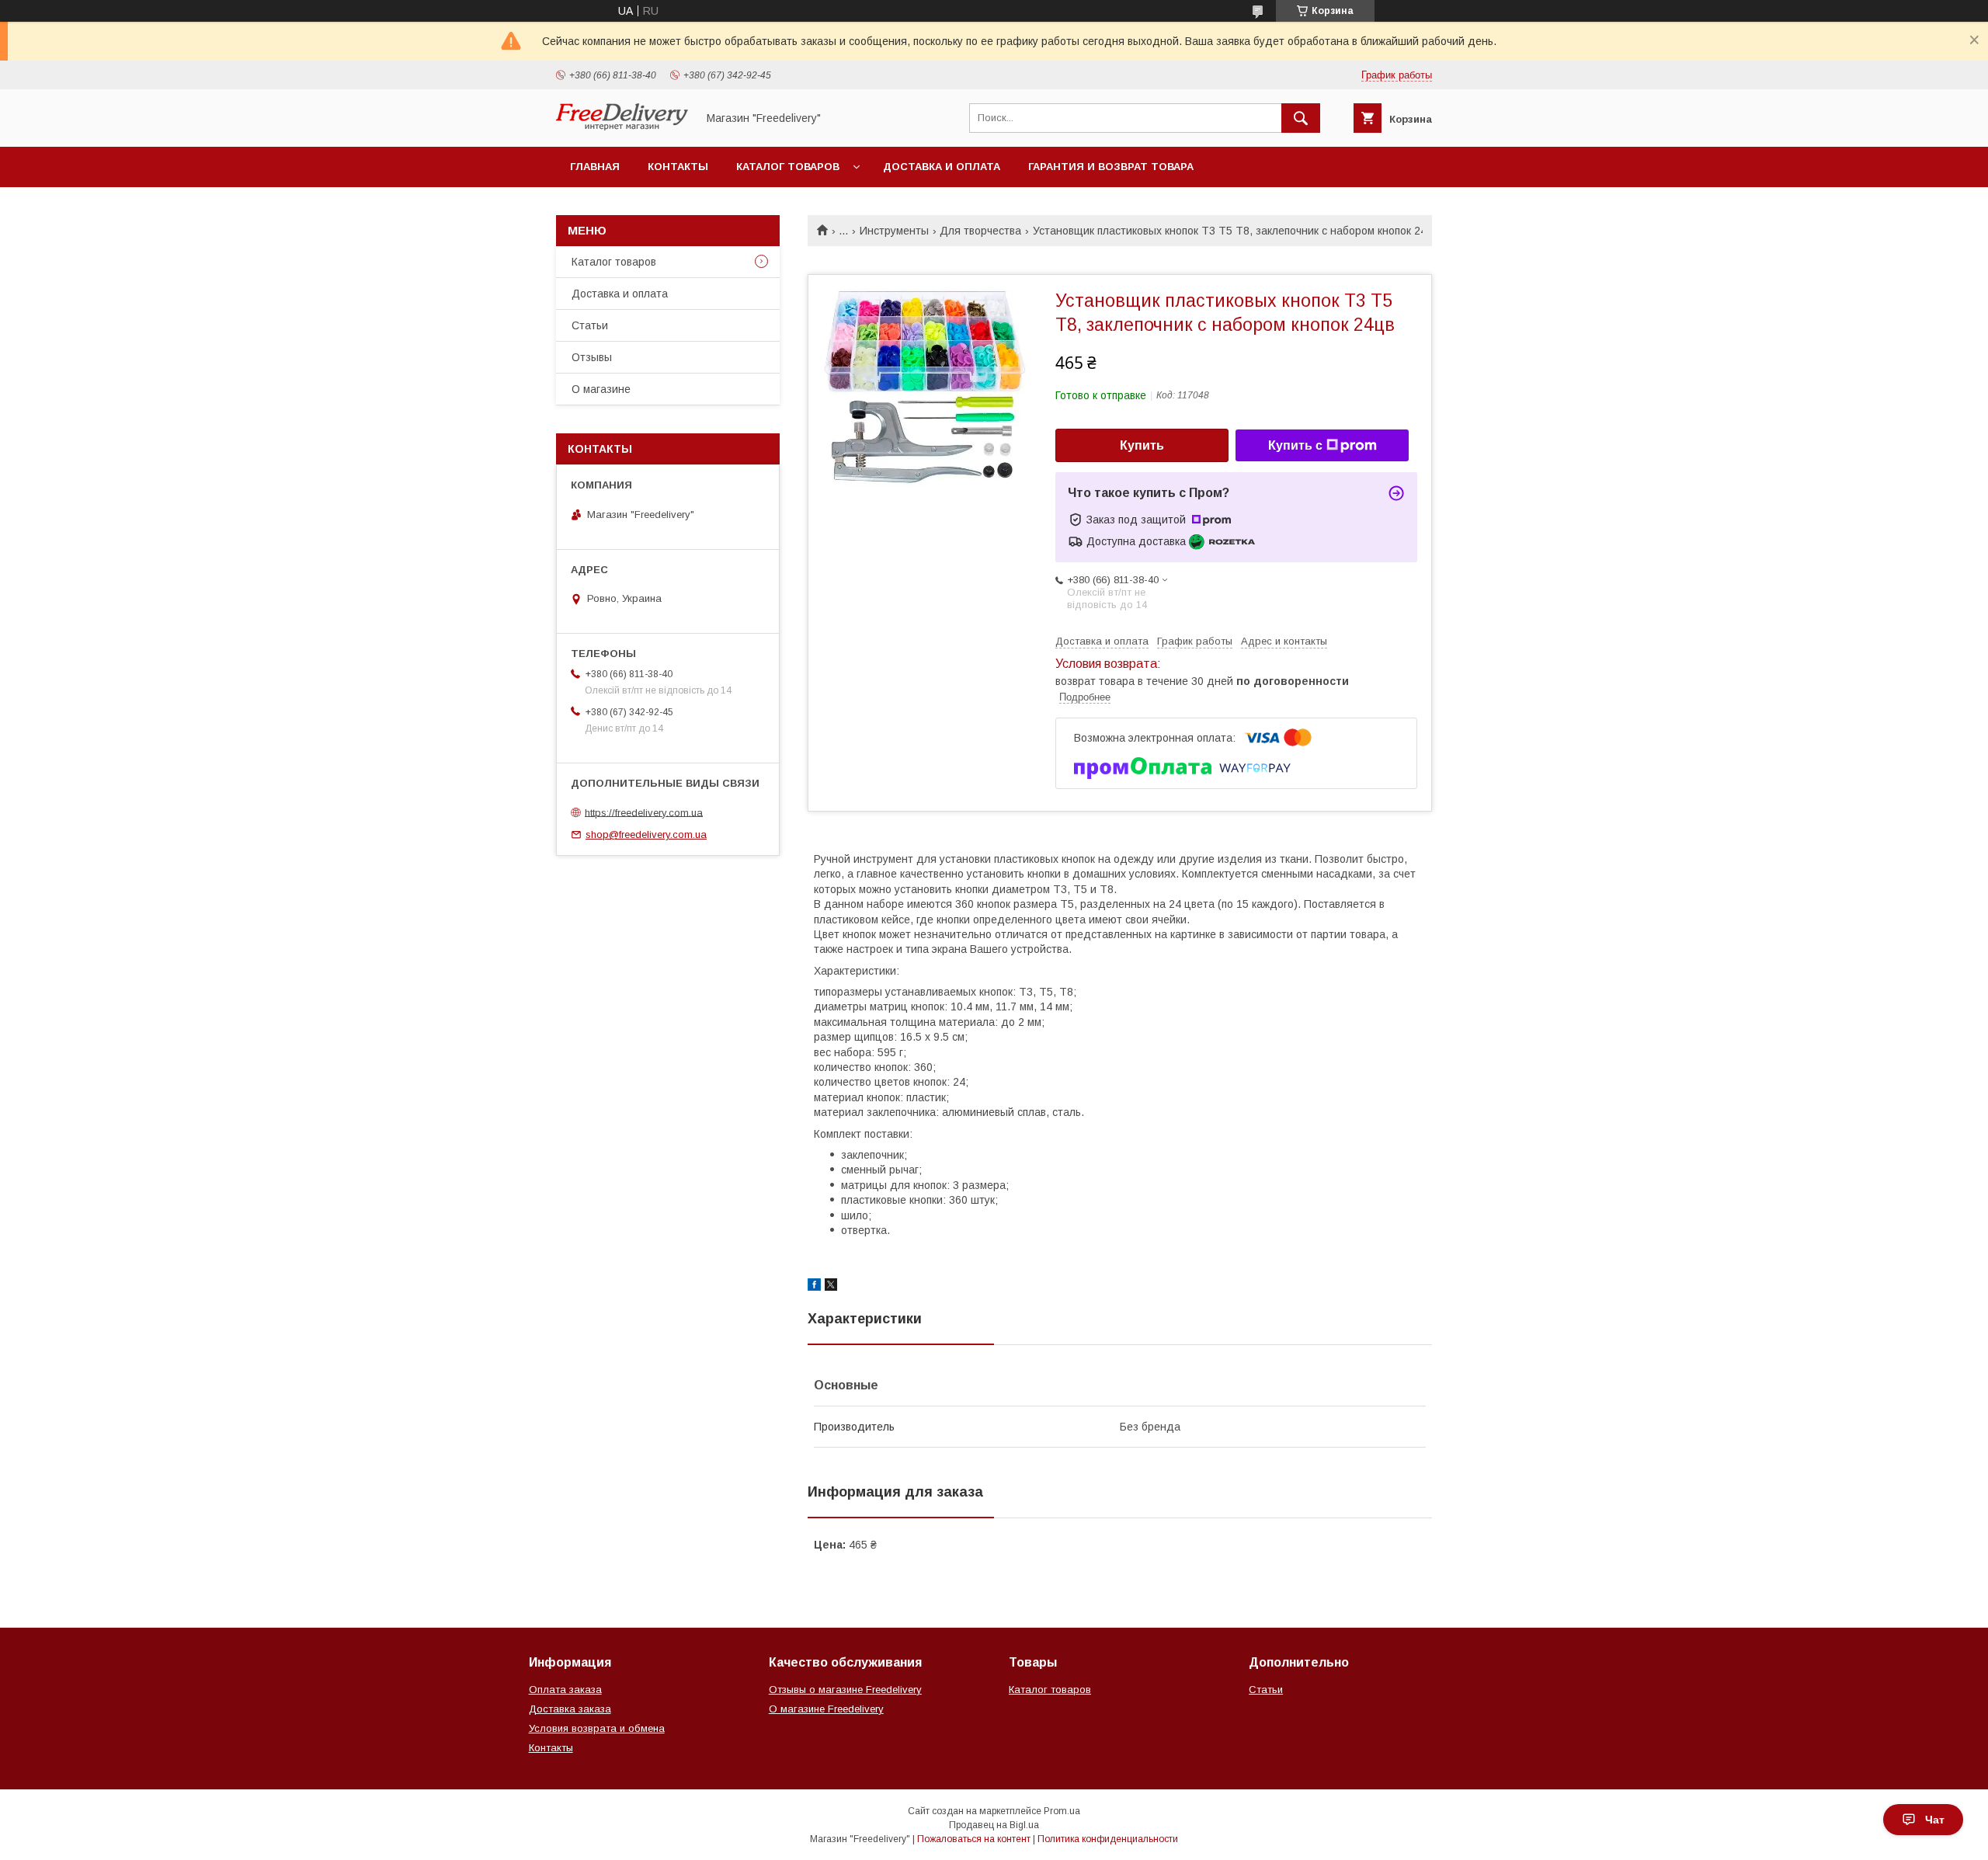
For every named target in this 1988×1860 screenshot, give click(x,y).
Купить (1142, 445)
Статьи (590, 325)
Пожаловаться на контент (974, 1839)
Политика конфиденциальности (1108, 1839)
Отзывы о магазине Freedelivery (845, 1690)
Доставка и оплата (942, 167)
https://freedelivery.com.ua (644, 812)
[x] (831, 1287)
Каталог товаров (788, 167)
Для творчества (980, 231)
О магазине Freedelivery (826, 1709)
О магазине (601, 389)
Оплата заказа (565, 1690)
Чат (1935, 1820)
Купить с (1295, 445)
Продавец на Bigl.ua (994, 1825)
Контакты (678, 167)
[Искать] (1301, 118)
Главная (595, 167)
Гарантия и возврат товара (1111, 167)
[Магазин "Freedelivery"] (622, 127)
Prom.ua (1062, 1811)
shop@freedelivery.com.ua (646, 834)
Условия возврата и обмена (597, 1728)
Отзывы (592, 357)
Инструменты (894, 231)
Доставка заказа (570, 1709)
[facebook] (814, 1287)
